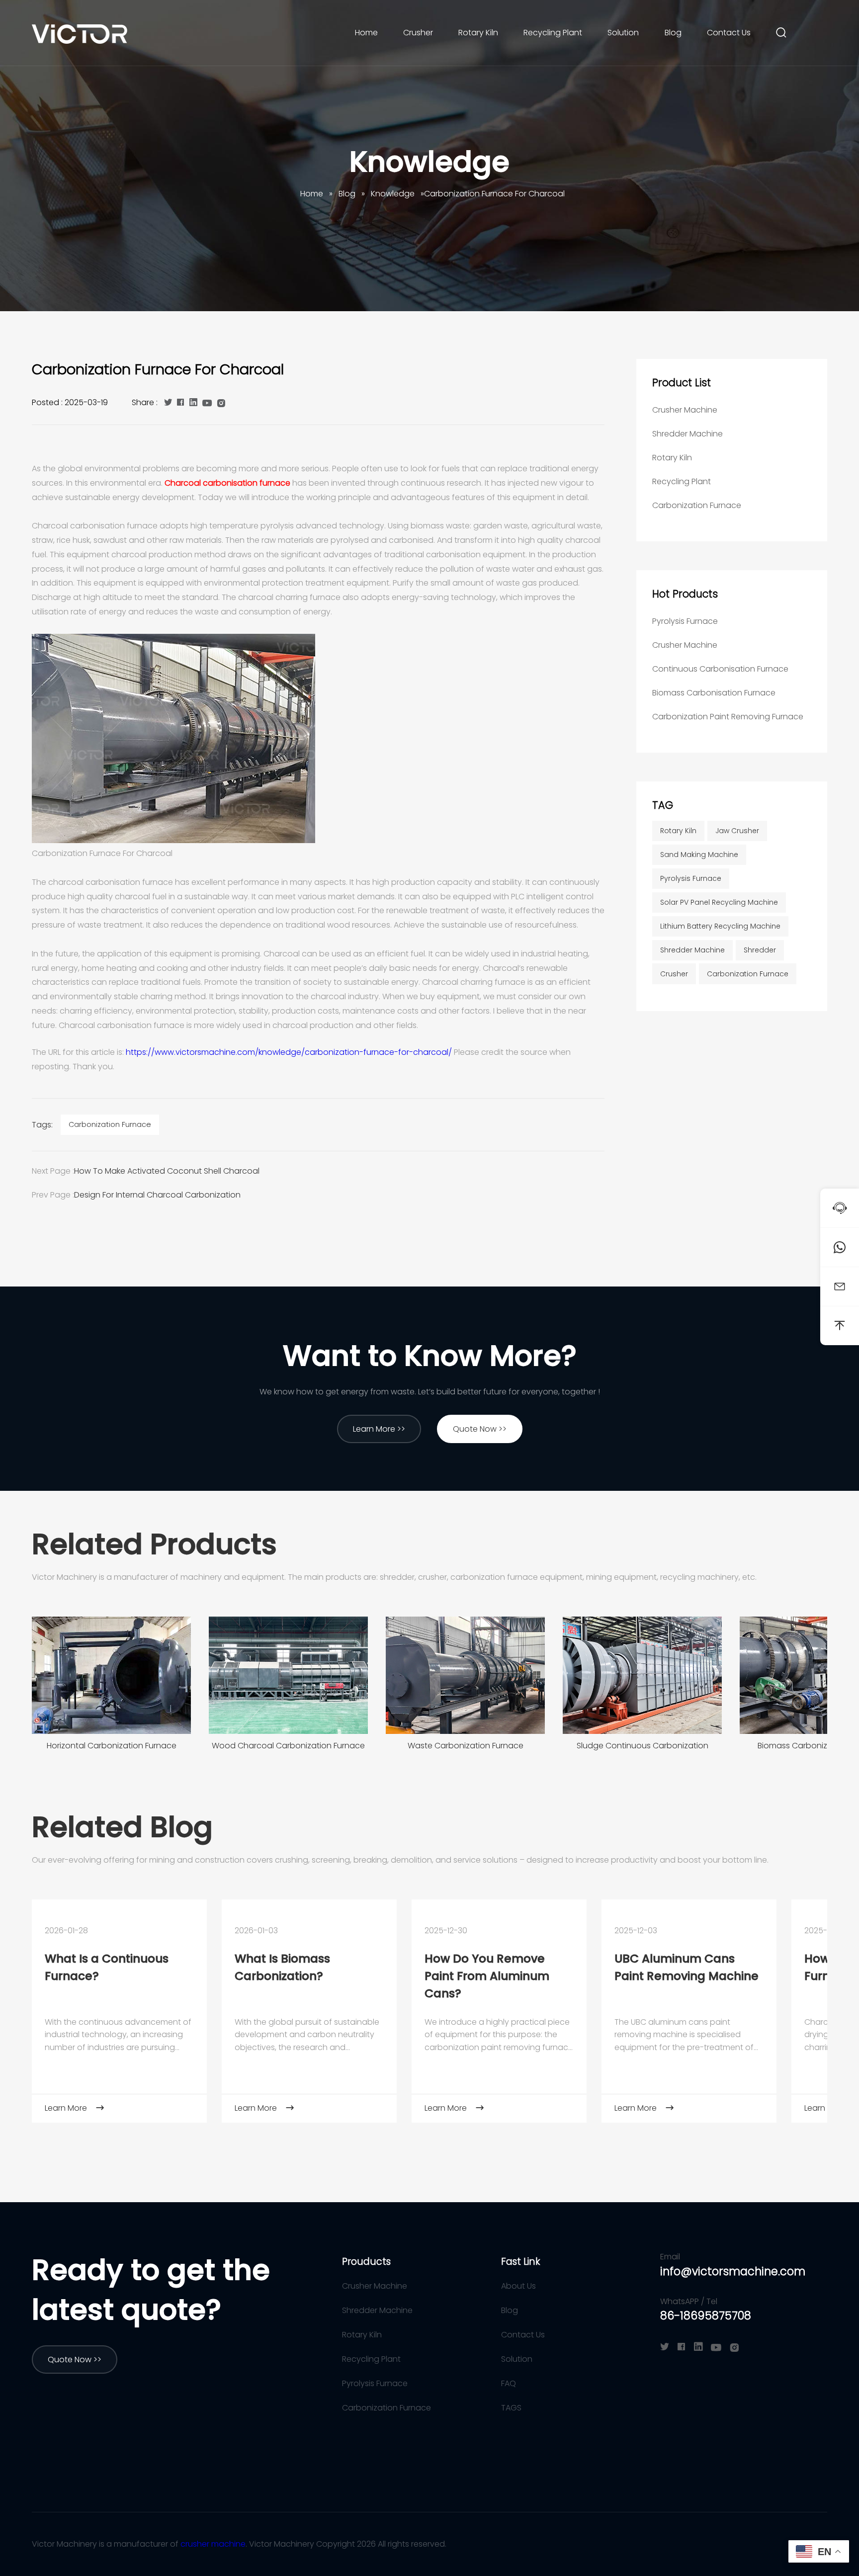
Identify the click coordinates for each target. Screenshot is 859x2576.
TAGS (511, 2408)
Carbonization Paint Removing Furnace (728, 717)
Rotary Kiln (478, 33)
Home (366, 33)
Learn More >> (379, 1429)
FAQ (509, 2383)
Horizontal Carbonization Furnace (112, 1746)
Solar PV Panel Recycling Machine (719, 902)
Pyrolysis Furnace (685, 621)
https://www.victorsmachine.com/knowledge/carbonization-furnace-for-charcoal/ (289, 1052)
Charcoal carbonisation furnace (227, 483)
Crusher (418, 33)
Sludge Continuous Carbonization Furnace (643, 1749)
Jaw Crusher (737, 831)
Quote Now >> (480, 1429)
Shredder (760, 950)
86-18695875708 (706, 2316)
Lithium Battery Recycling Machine (720, 926)
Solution (623, 33)
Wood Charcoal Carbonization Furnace (288, 1746)
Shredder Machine (687, 434)
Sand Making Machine (699, 855)
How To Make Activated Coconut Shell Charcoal (167, 1171)
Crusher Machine (685, 410)
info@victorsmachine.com (733, 2272)
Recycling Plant (553, 33)
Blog (673, 33)
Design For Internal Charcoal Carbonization (157, 1195)
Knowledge (429, 162)
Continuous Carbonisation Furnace (720, 669)
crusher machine (213, 2544)
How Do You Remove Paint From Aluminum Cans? (487, 1976)
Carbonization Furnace (110, 1124)
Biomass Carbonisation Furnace (714, 693)
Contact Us (729, 33)
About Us (518, 2286)
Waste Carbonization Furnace (466, 1746)
